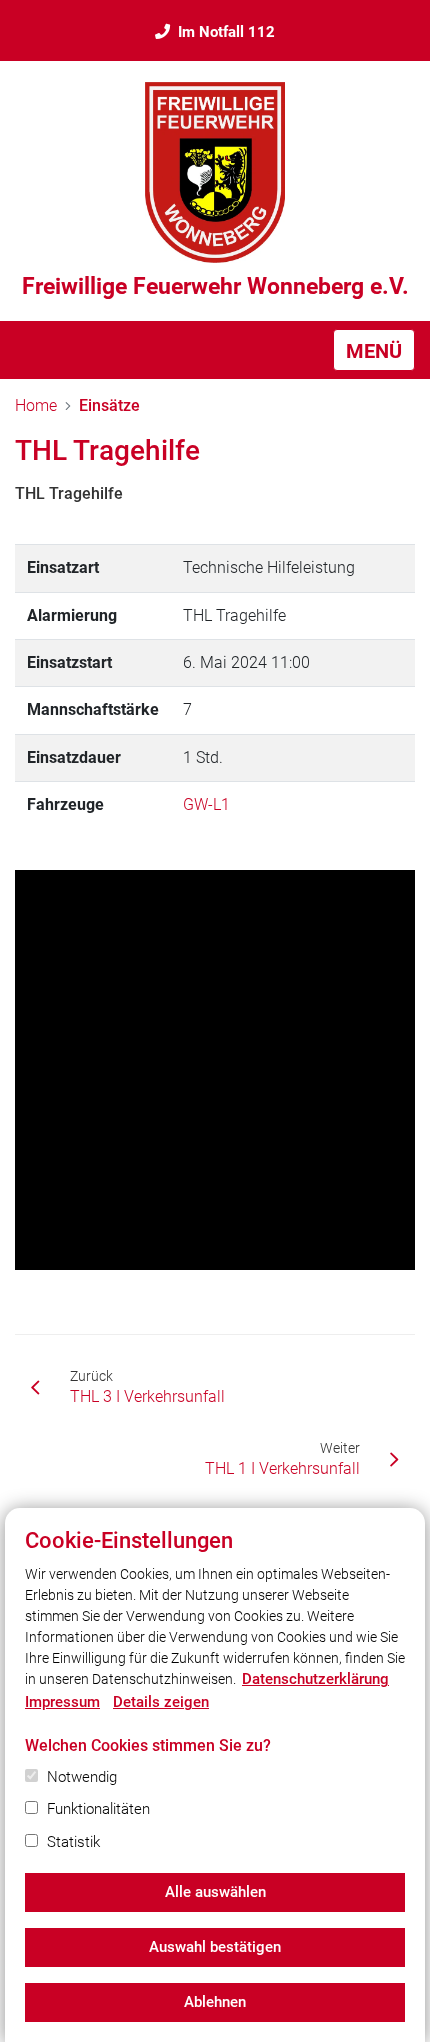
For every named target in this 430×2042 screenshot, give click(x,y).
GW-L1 (206, 804)
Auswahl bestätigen (215, 1947)
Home (36, 405)
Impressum (62, 1702)
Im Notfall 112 (226, 32)
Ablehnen (215, 2002)
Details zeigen (161, 1702)
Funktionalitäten (98, 1809)
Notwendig (82, 1777)
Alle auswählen (215, 1892)
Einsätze (109, 405)
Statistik (73, 1842)
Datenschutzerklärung (315, 1679)
